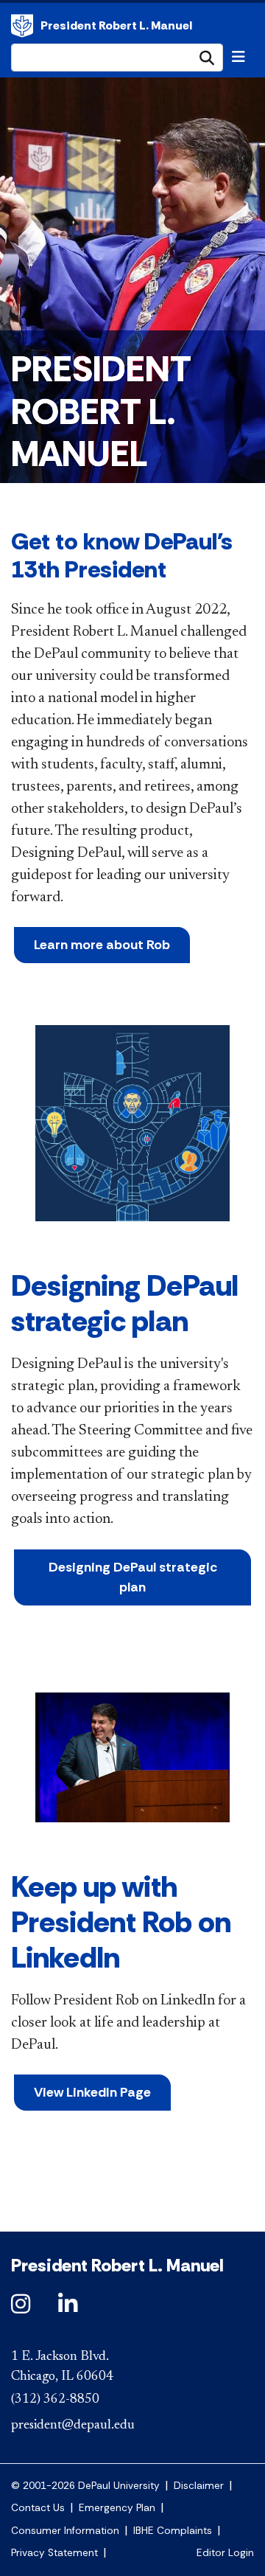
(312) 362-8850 (55, 2400)
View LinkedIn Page (92, 2092)
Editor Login (225, 2553)
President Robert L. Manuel (22, 26)
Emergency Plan (117, 2508)
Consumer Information (65, 2531)
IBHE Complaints (173, 2531)
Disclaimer (199, 2486)
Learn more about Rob (102, 945)
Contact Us (38, 2508)
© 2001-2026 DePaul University (85, 2486)
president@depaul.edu (73, 2426)
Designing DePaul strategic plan (133, 1577)
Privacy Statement (54, 2553)
